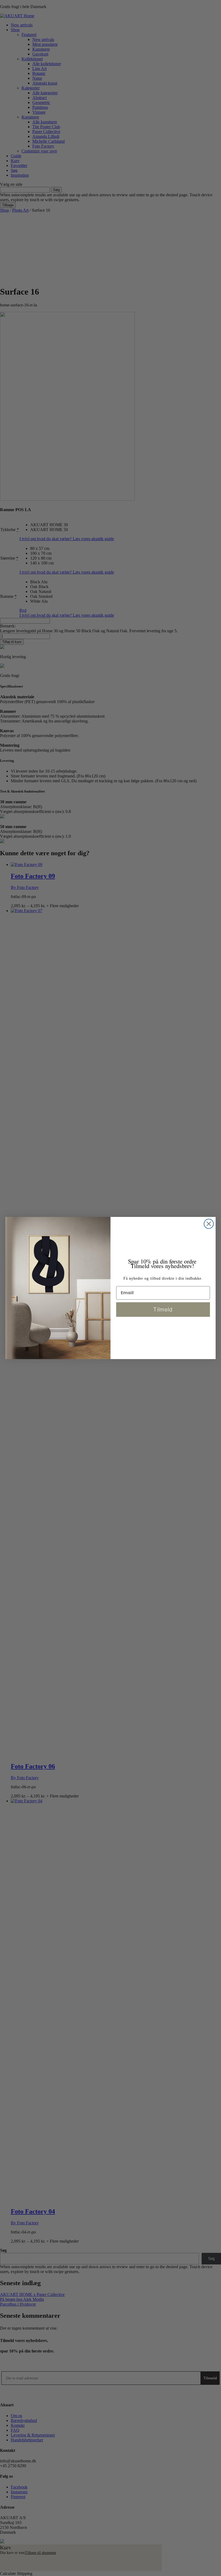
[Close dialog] (209, 1224)
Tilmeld (163, 1310)
